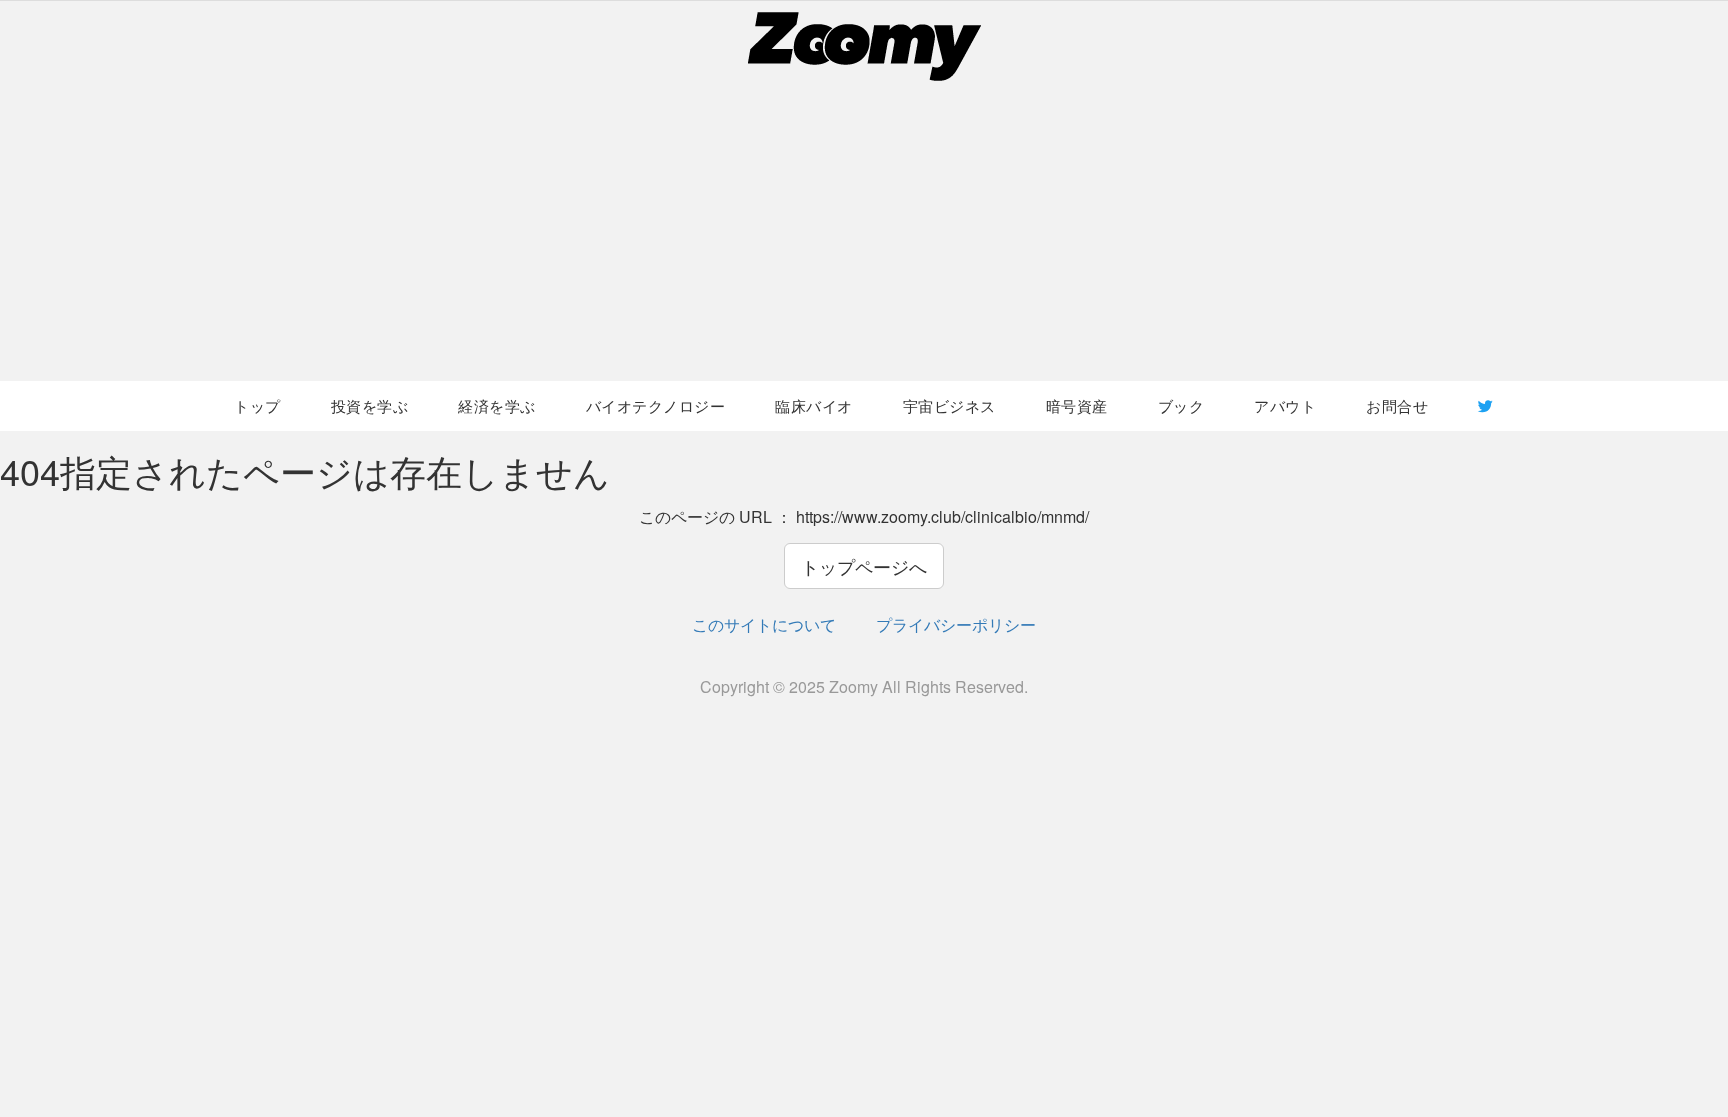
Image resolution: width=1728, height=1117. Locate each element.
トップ (257, 405)
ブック (1181, 405)
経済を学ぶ (497, 405)
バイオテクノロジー (656, 405)
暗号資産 (1077, 405)
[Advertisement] (864, 231)
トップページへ (864, 566)
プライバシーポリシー (956, 624)
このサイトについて (764, 624)
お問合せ (1397, 405)
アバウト (1285, 405)
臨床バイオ (814, 405)
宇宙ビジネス (949, 405)
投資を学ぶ (370, 405)
